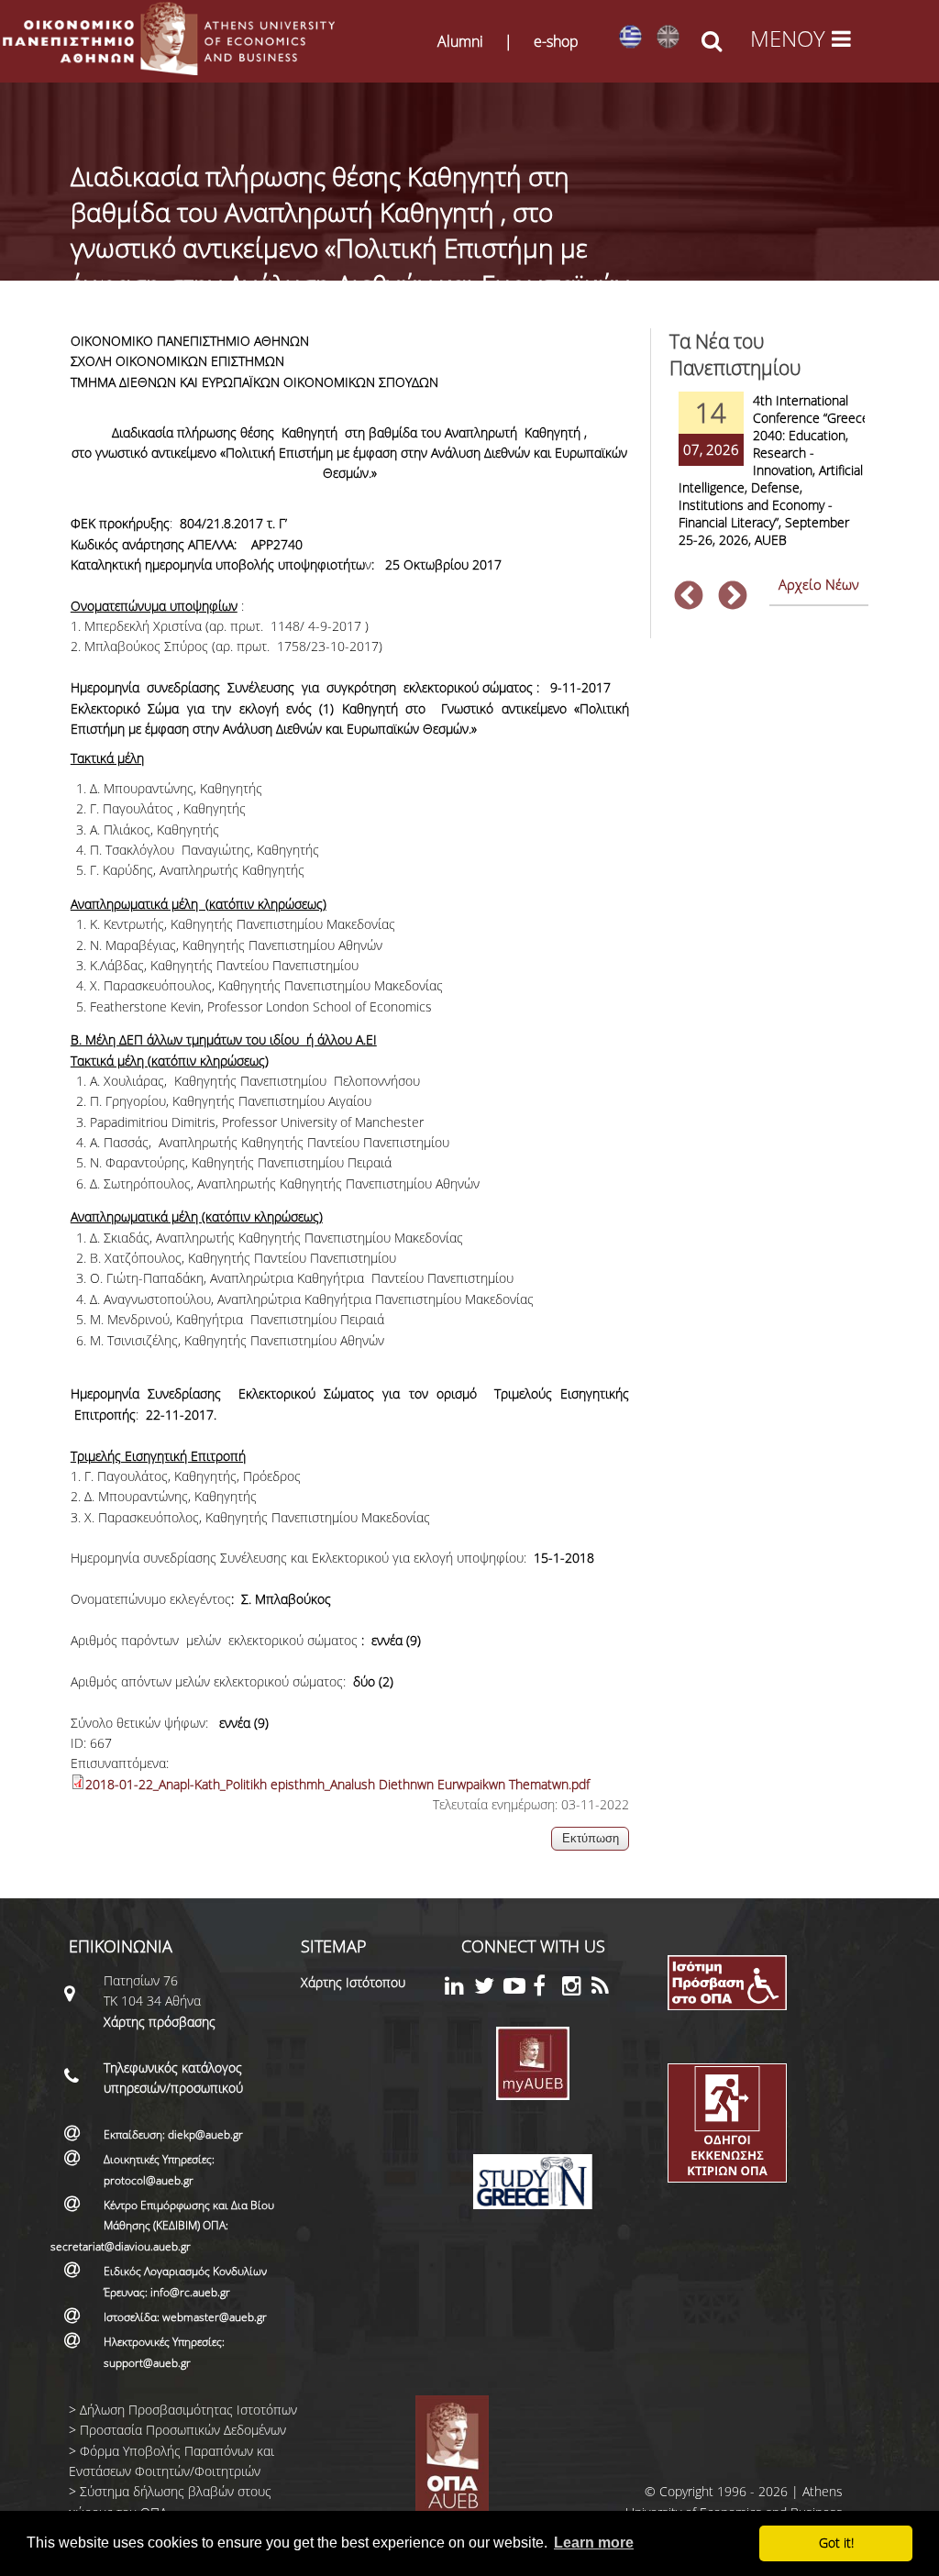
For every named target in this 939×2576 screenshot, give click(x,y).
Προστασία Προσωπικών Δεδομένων (183, 2430)
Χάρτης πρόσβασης (160, 2022)
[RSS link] (606, 1989)
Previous (689, 597)
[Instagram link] (577, 1989)
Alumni (460, 41)
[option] (769, 481)
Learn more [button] (594, 2543)
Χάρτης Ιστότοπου (353, 1982)
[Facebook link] (547, 1989)
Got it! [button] (836, 2543)
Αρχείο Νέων (819, 584)
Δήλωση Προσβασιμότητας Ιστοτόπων (188, 2410)
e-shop (556, 41)
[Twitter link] (489, 1989)
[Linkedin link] (459, 1989)
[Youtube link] (518, 1989)
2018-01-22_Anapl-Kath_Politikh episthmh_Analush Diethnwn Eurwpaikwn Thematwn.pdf (337, 1784)
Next (733, 597)
